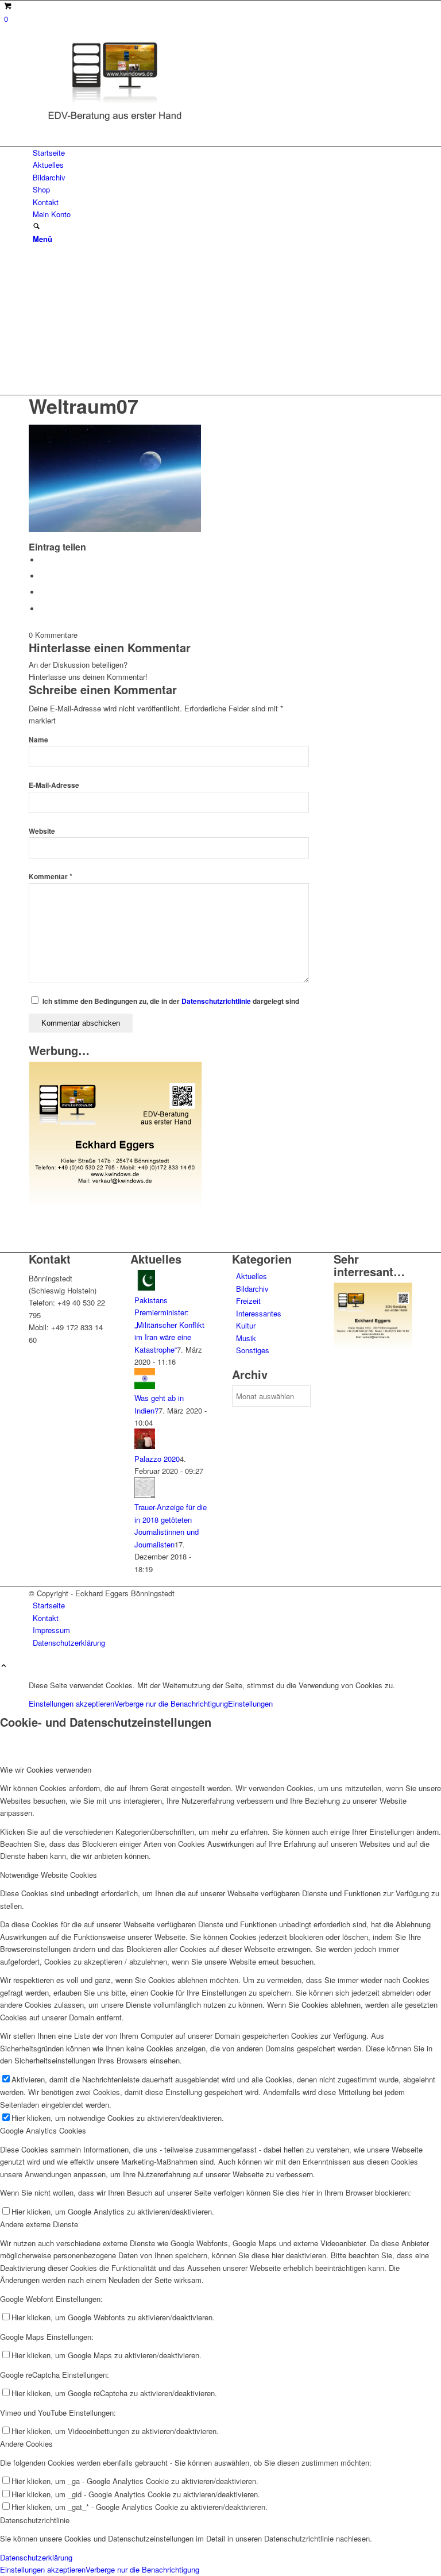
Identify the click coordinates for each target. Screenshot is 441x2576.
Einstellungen (250, 1703)
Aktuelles (252, 1276)
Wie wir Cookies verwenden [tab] (46, 1770)
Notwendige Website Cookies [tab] (49, 1875)
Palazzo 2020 (157, 1459)
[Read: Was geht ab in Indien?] (145, 1386)
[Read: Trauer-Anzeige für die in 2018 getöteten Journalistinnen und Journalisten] (145, 1495)
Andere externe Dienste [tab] (39, 2224)
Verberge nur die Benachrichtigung (171, 1703)
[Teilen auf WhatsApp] (43, 576)
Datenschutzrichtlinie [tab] (35, 2520)
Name (38, 740)
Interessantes (259, 1313)
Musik (246, 1338)
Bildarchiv (252, 1289)
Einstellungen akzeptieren (71, 1703)
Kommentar (51, 877)
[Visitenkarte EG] (115, 1203)
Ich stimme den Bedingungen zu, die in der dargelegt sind (171, 1001)
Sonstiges (253, 1350)
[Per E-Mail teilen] (43, 609)
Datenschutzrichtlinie (216, 1001)
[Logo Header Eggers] (115, 123)
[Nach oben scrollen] (4, 1666)
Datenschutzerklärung (36, 2557)
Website (42, 831)
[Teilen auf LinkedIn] (43, 592)
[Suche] (36, 227)
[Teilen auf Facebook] (43, 560)
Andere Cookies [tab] (26, 2444)
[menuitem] (223, 153)
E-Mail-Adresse (54, 785)
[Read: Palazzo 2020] (145, 1446)
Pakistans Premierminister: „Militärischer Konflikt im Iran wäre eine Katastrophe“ (169, 1325)
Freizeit (248, 1301)
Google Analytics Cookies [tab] (43, 2130)
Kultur (246, 1325)
